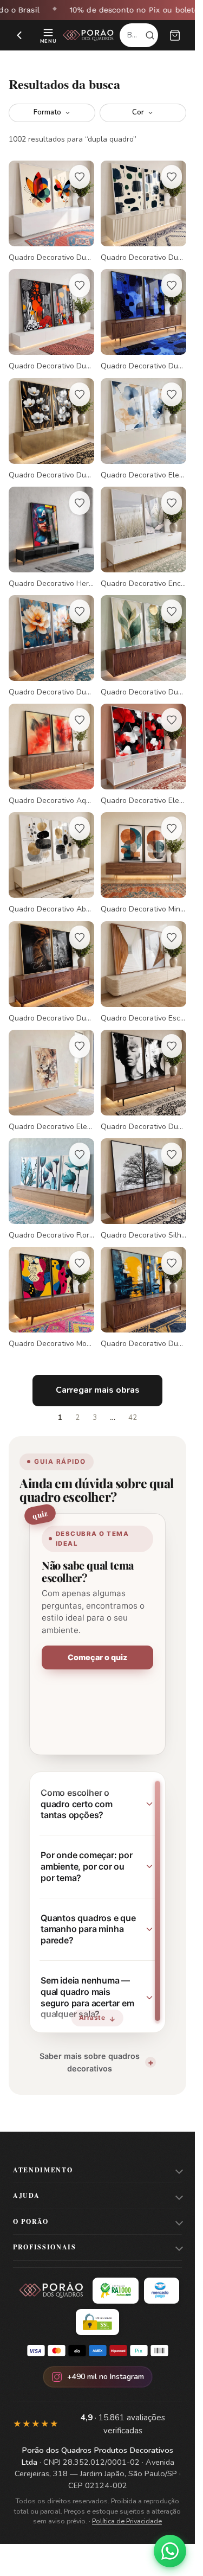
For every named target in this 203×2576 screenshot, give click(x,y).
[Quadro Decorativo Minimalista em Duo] (143, 863)
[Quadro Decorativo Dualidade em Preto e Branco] (143, 1081)
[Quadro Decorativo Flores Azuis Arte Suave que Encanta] (51, 1189)
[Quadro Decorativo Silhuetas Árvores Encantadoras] (143, 1189)
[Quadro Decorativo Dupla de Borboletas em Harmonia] (51, 212)
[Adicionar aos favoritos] (80, 177)
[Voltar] (19, 35)
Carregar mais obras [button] (98, 1390)
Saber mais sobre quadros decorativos (90, 2062)
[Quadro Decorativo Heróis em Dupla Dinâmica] (51, 538)
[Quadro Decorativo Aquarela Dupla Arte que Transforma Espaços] (51, 755)
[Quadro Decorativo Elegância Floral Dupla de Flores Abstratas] (143, 429)
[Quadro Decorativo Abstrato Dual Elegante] (51, 863)
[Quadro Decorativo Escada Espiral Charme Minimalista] (143, 972)
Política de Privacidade (127, 2521)
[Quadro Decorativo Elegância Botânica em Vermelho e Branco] (143, 755)
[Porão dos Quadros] (89, 35)
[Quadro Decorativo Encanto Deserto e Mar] (143, 538)
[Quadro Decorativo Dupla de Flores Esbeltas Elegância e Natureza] (51, 646)
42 (133, 1418)
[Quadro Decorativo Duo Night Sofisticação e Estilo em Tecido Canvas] (143, 1298)
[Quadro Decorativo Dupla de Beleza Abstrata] (143, 212)
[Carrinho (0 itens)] (175, 35)
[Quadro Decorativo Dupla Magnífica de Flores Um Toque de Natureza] (51, 429)
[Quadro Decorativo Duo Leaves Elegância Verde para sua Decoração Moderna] (143, 646)
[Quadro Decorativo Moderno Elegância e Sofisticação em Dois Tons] (51, 1298)
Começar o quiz (97, 1657)
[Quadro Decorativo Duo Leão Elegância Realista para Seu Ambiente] (51, 972)
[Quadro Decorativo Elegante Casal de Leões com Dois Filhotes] (51, 1081)
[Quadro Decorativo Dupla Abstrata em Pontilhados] (51, 320)
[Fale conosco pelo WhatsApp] (170, 2551)
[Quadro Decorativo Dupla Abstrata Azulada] (143, 320)
